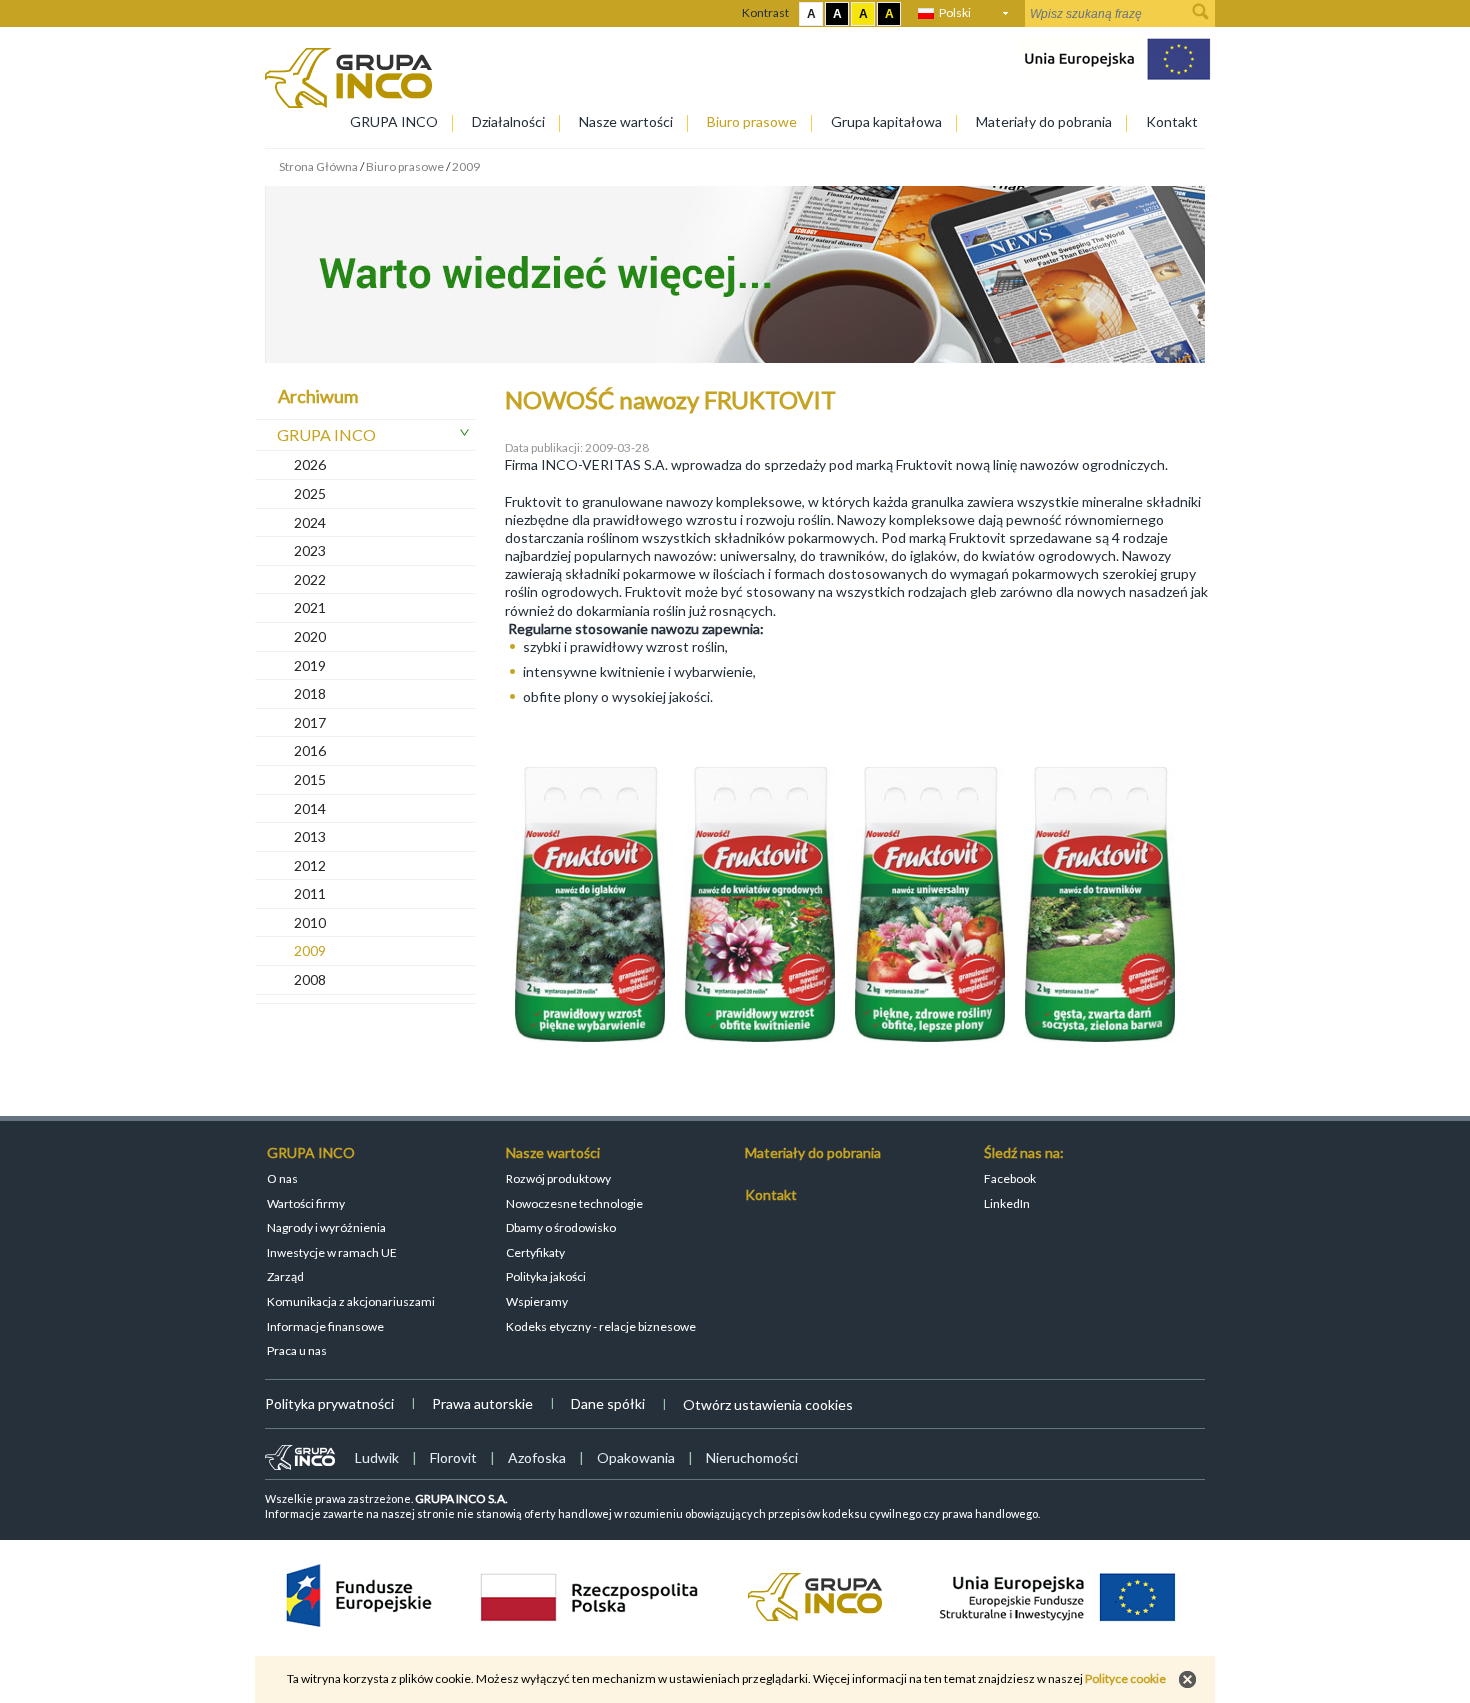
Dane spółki (608, 1403)
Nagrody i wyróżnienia (326, 1227)
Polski (955, 12)
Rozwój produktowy (558, 1178)
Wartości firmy (306, 1203)
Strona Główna (318, 166)
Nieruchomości (752, 1457)
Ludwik (377, 1457)
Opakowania (636, 1457)
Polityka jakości (546, 1276)
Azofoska (537, 1457)
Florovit (453, 1457)
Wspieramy (537, 1301)
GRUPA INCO (394, 121)
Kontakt (1172, 121)
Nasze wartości (626, 121)
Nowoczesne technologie (574, 1203)
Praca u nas (297, 1350)
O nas (282, 1178)
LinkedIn (1007, 1203)
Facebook (1010, 1178)
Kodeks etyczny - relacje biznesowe (601, 1326)
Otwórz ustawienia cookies (768, 1404)
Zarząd (285, 1276)
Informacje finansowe (325, 1326)
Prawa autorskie (482, 1403)
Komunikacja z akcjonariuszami (351, 1301)
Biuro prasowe (752, 121)
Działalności (508, 121)
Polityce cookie (1125, 1678)
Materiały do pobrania (1044, 121)
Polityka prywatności (329, 1403)
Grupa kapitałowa (886, 121)
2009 (466, 166)
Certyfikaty (535, 1252)
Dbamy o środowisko (561, 1227)
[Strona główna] (348, 102)
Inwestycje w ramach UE (332, 1252)
